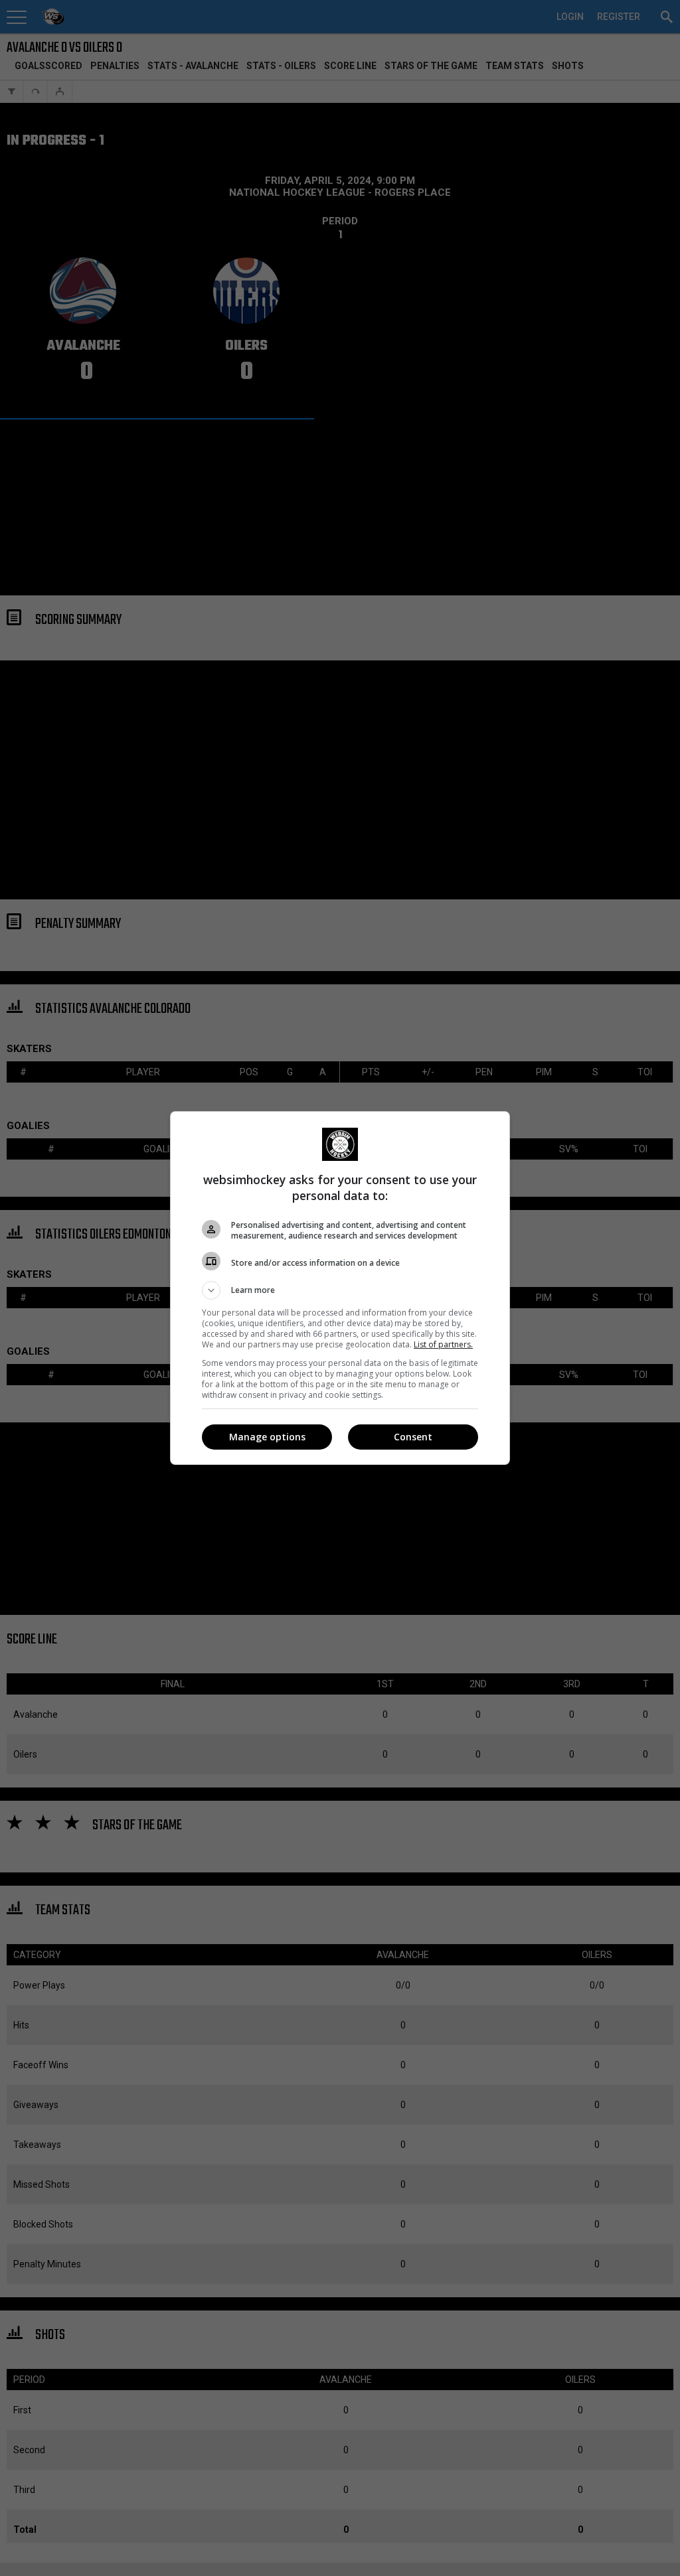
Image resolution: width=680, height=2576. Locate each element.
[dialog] (340, 1288)
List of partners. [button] (443, 1344)
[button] (340, 1290)
